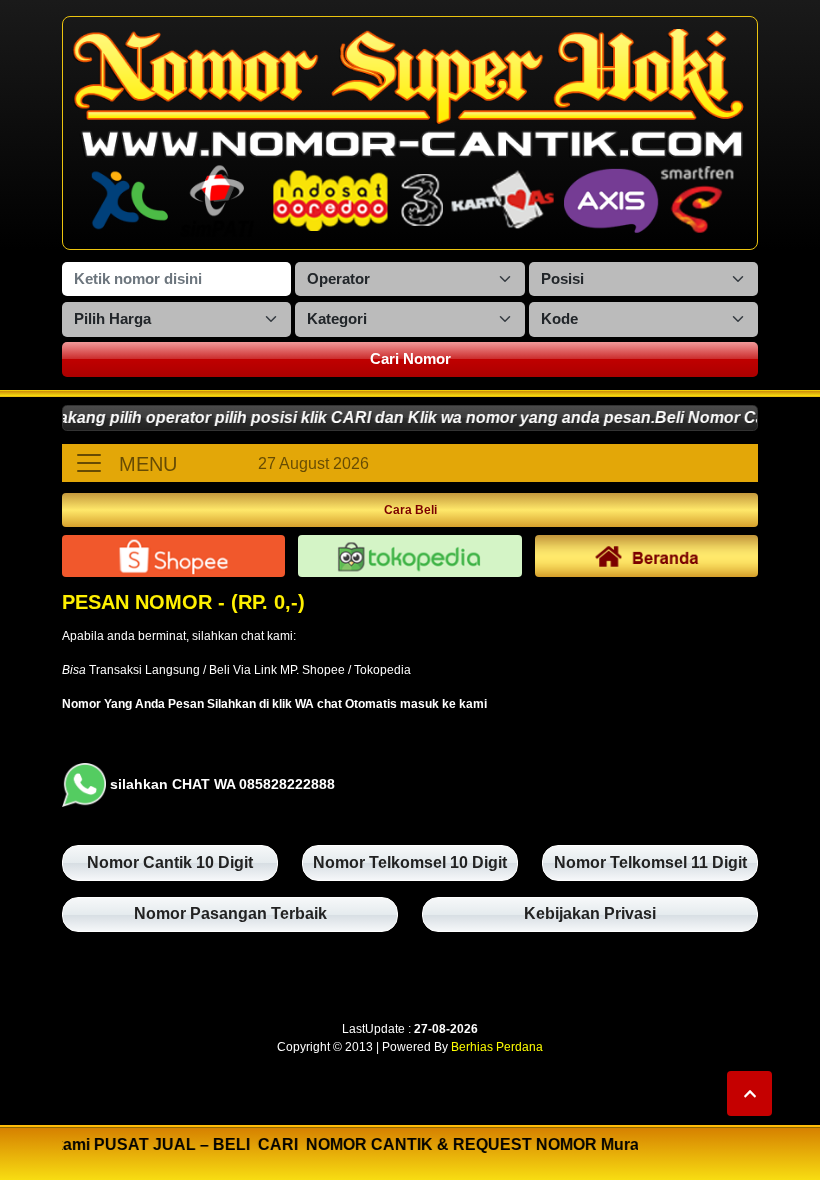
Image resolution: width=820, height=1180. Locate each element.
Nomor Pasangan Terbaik (230, 913)
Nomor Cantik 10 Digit (170, 862)
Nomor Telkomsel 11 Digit (650, 862)
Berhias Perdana (497, 1047)
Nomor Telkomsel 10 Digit (410, 862)
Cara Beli (410, 510)
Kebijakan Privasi (590, 913)
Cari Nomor (410, 358)
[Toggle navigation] (89, 463)
